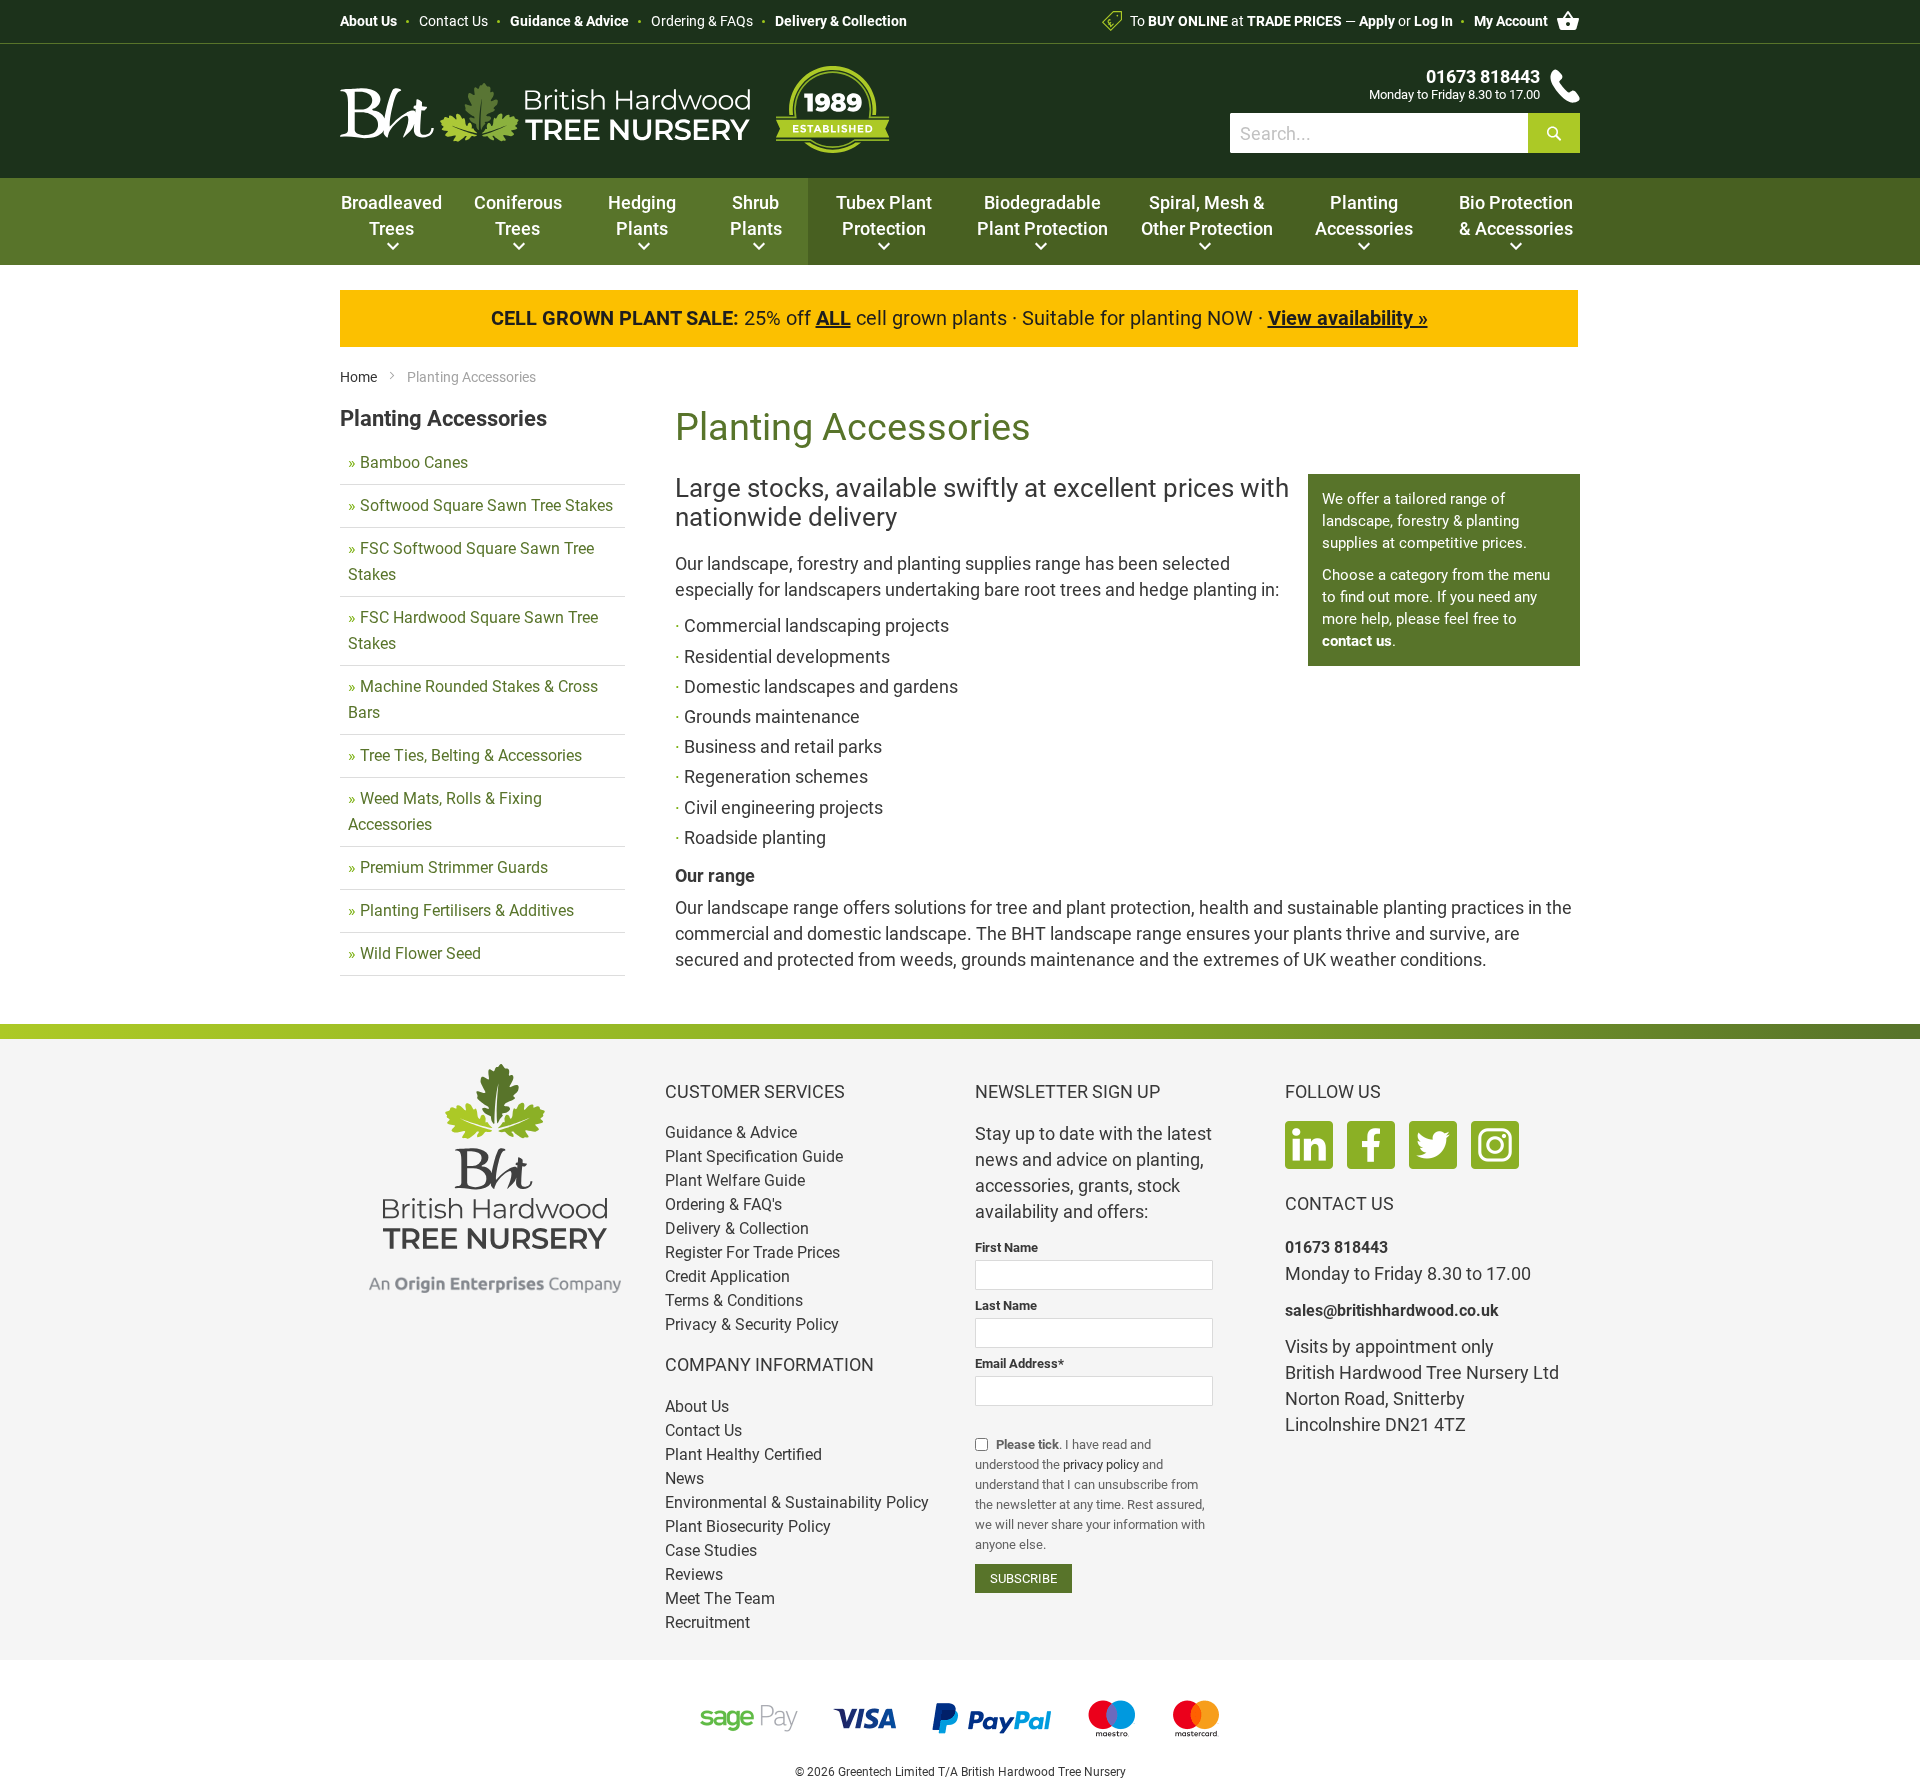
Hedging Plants (642, 215)
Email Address (1019, 1363)
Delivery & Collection (841, 21)
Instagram (1495, 1145)
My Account (1511, 21)
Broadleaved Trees (391, 215)
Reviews (694, 1574)
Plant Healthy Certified (743, 1454)
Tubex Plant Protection (884, 215)
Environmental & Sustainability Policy (797, 1502)
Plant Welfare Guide (735, 1180)
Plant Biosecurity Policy (748, 1526)
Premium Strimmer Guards (454, 867)
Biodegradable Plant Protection (1042, 215)
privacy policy (1101, 1464)
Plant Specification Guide (754, 1156)
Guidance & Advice (569, 21)
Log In (1433, 21)
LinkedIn (1309, 1145)
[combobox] (1405, 133)
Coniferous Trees (518, 215)
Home (360, 377)
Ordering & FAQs (702, 21)
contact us (1357, 641)
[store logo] (615, 109)
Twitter (1433, 1145)
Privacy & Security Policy (752, 1324)
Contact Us (453, 21)
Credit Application (727, 1276)
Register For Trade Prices (752, 1252)
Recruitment (707, 1622)
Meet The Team (720, 1598)
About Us (368, 21)
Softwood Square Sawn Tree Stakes (486, 505)
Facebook (1371, 1145)
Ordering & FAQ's (723, 1204)
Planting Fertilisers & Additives (467, 910)
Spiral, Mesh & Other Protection (1207, 215)
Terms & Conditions (734, 1300)
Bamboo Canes (414, 462)
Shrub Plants (756, 215)
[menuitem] (391, 221)
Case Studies (711, 1550)
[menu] (960, 221)
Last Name (1006, 1305)
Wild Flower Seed (420, 953)
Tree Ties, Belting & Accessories (471, 755)
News (684, 1478)
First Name (1006, 1247)
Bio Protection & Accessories (1516, 215)
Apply (1377, 21)
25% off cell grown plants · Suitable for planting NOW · (959, 318)
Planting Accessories (1364, 215)
